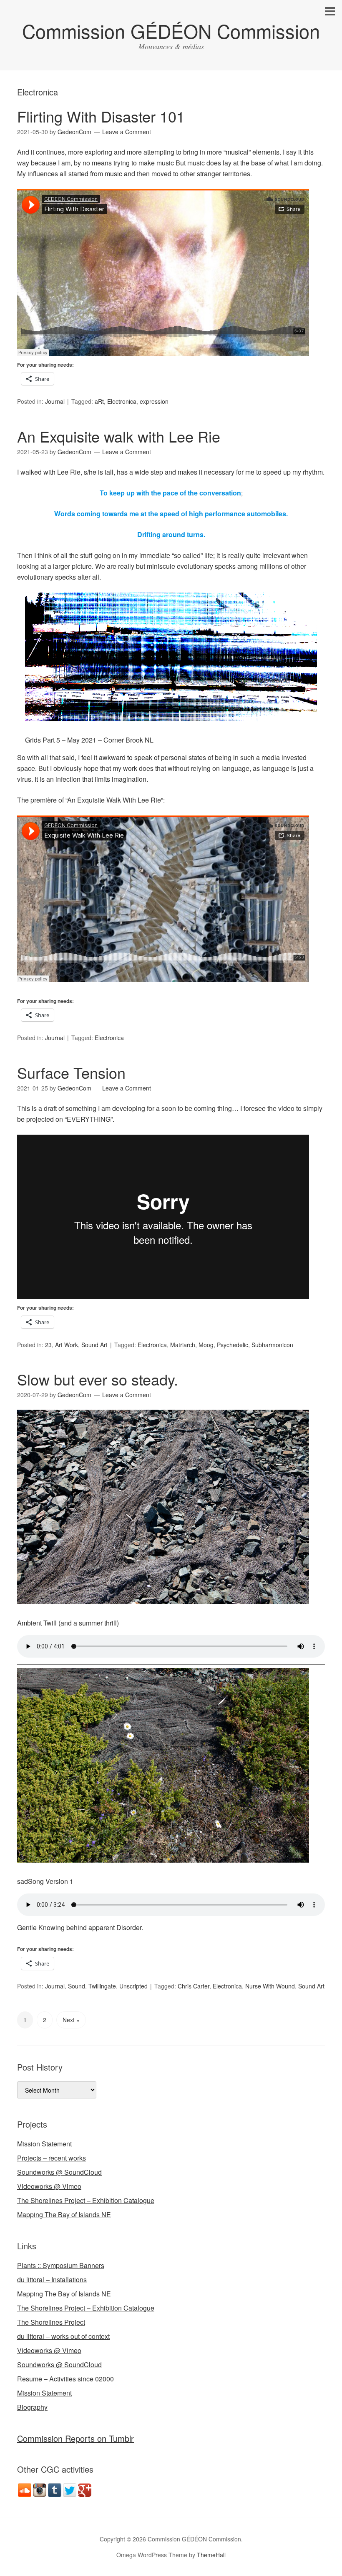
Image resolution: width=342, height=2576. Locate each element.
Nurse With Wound (270, 1986)
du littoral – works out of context (63, 2336)
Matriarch (183, 1345)
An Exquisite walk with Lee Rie (119, 436)
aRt (99, 401)
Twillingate (102, 1986)
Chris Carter (194, 1986)
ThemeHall (211, 2555)
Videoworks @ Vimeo (49, 2186)
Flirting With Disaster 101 (101, 116)
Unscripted (133, 1986)
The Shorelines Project (51, 2322)
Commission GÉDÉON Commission (171, 31)
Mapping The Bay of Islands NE (64, 2215)
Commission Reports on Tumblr (75, 2438)
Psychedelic (233, 1345)
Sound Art (94, 1345)
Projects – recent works (52, 2158)
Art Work (67, 1345)
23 (48, 1345)
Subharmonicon (272, 1345)
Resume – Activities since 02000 (65, 2379)
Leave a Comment (127, 132)
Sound (77, 1986)
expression (154, 401)
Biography (32, 2407)
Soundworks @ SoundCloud (59, 2172)
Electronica (122, 401)
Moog (206, 1345)
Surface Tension (71, 1072)
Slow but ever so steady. (98, 1379)
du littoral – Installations (52, 2280)
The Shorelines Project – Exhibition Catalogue (86, 2200)
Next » (71, 2020)
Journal (55, 401)
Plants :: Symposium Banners (61, 2265)
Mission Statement (44, 2144)
